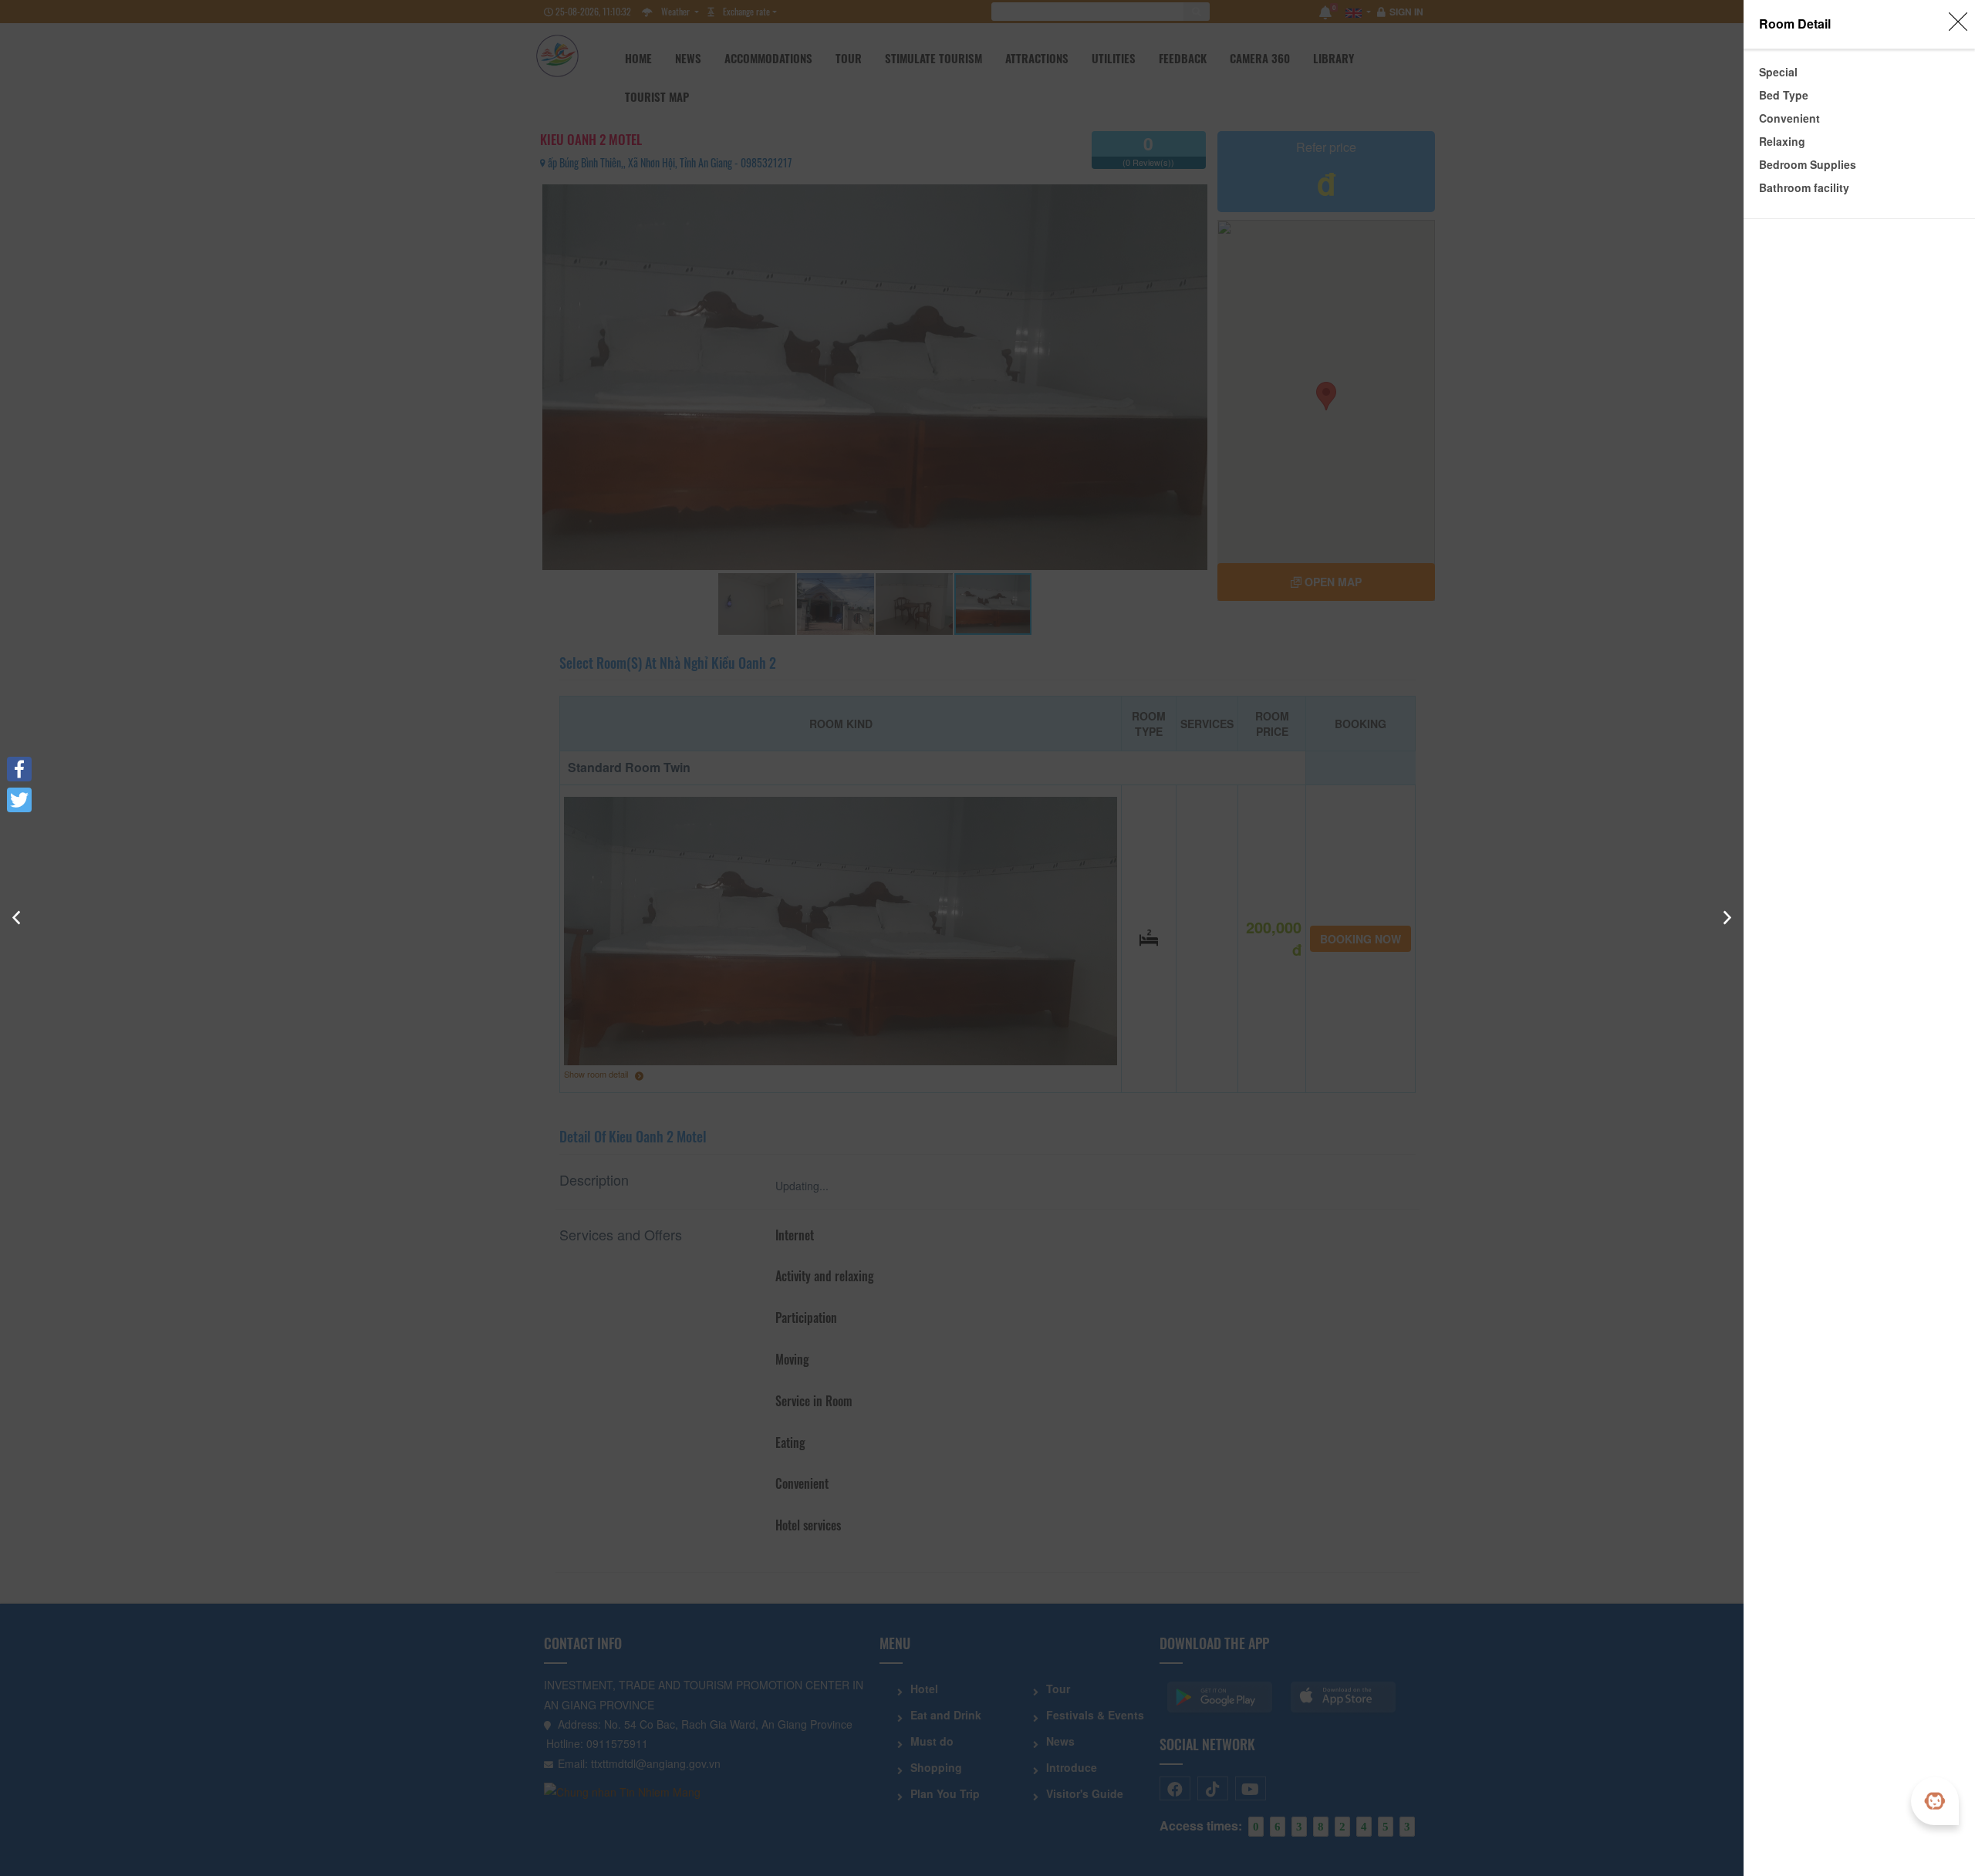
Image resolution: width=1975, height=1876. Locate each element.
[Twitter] (19, 800)
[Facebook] (19, 769)
